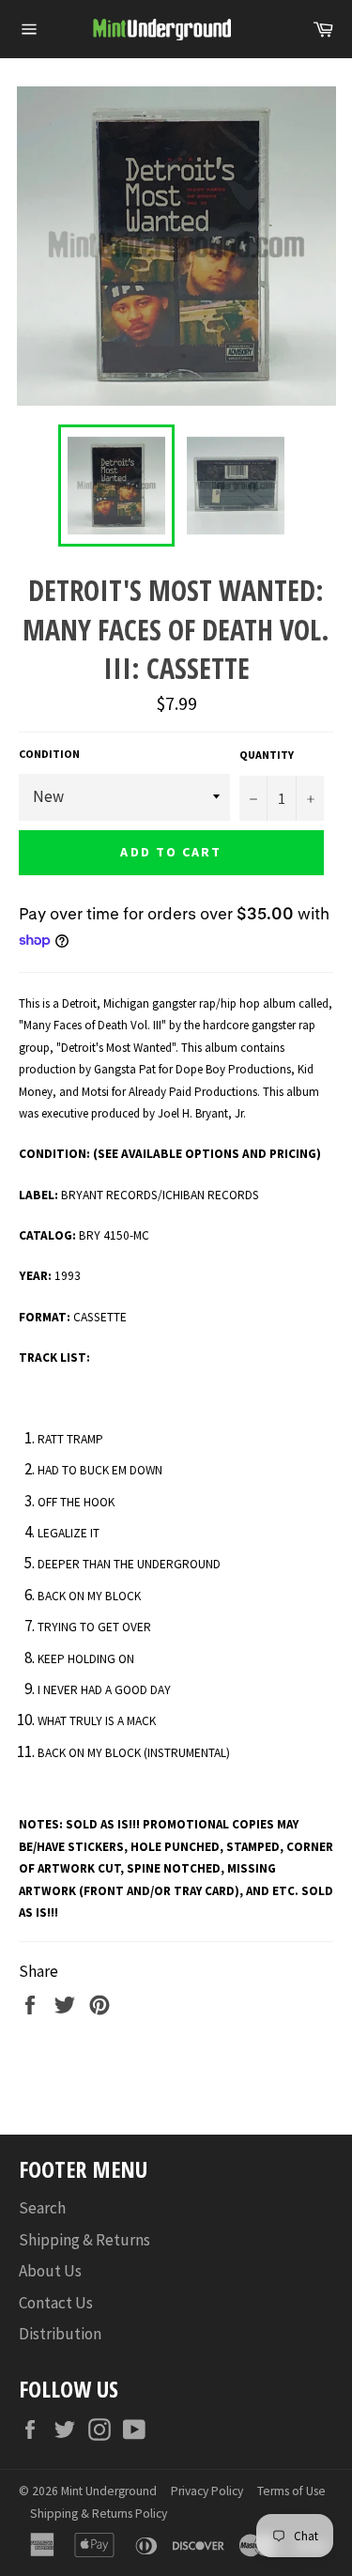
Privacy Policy (207, 2491)
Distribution (60, 2334)
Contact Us (56, 2303)
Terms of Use (291, 2491)
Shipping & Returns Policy (99, 2514)
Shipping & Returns (84, 2240)
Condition (49, 754)
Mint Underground (109, 2491)
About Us (50, 2271)
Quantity (267, 755)
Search (42, 2208)
